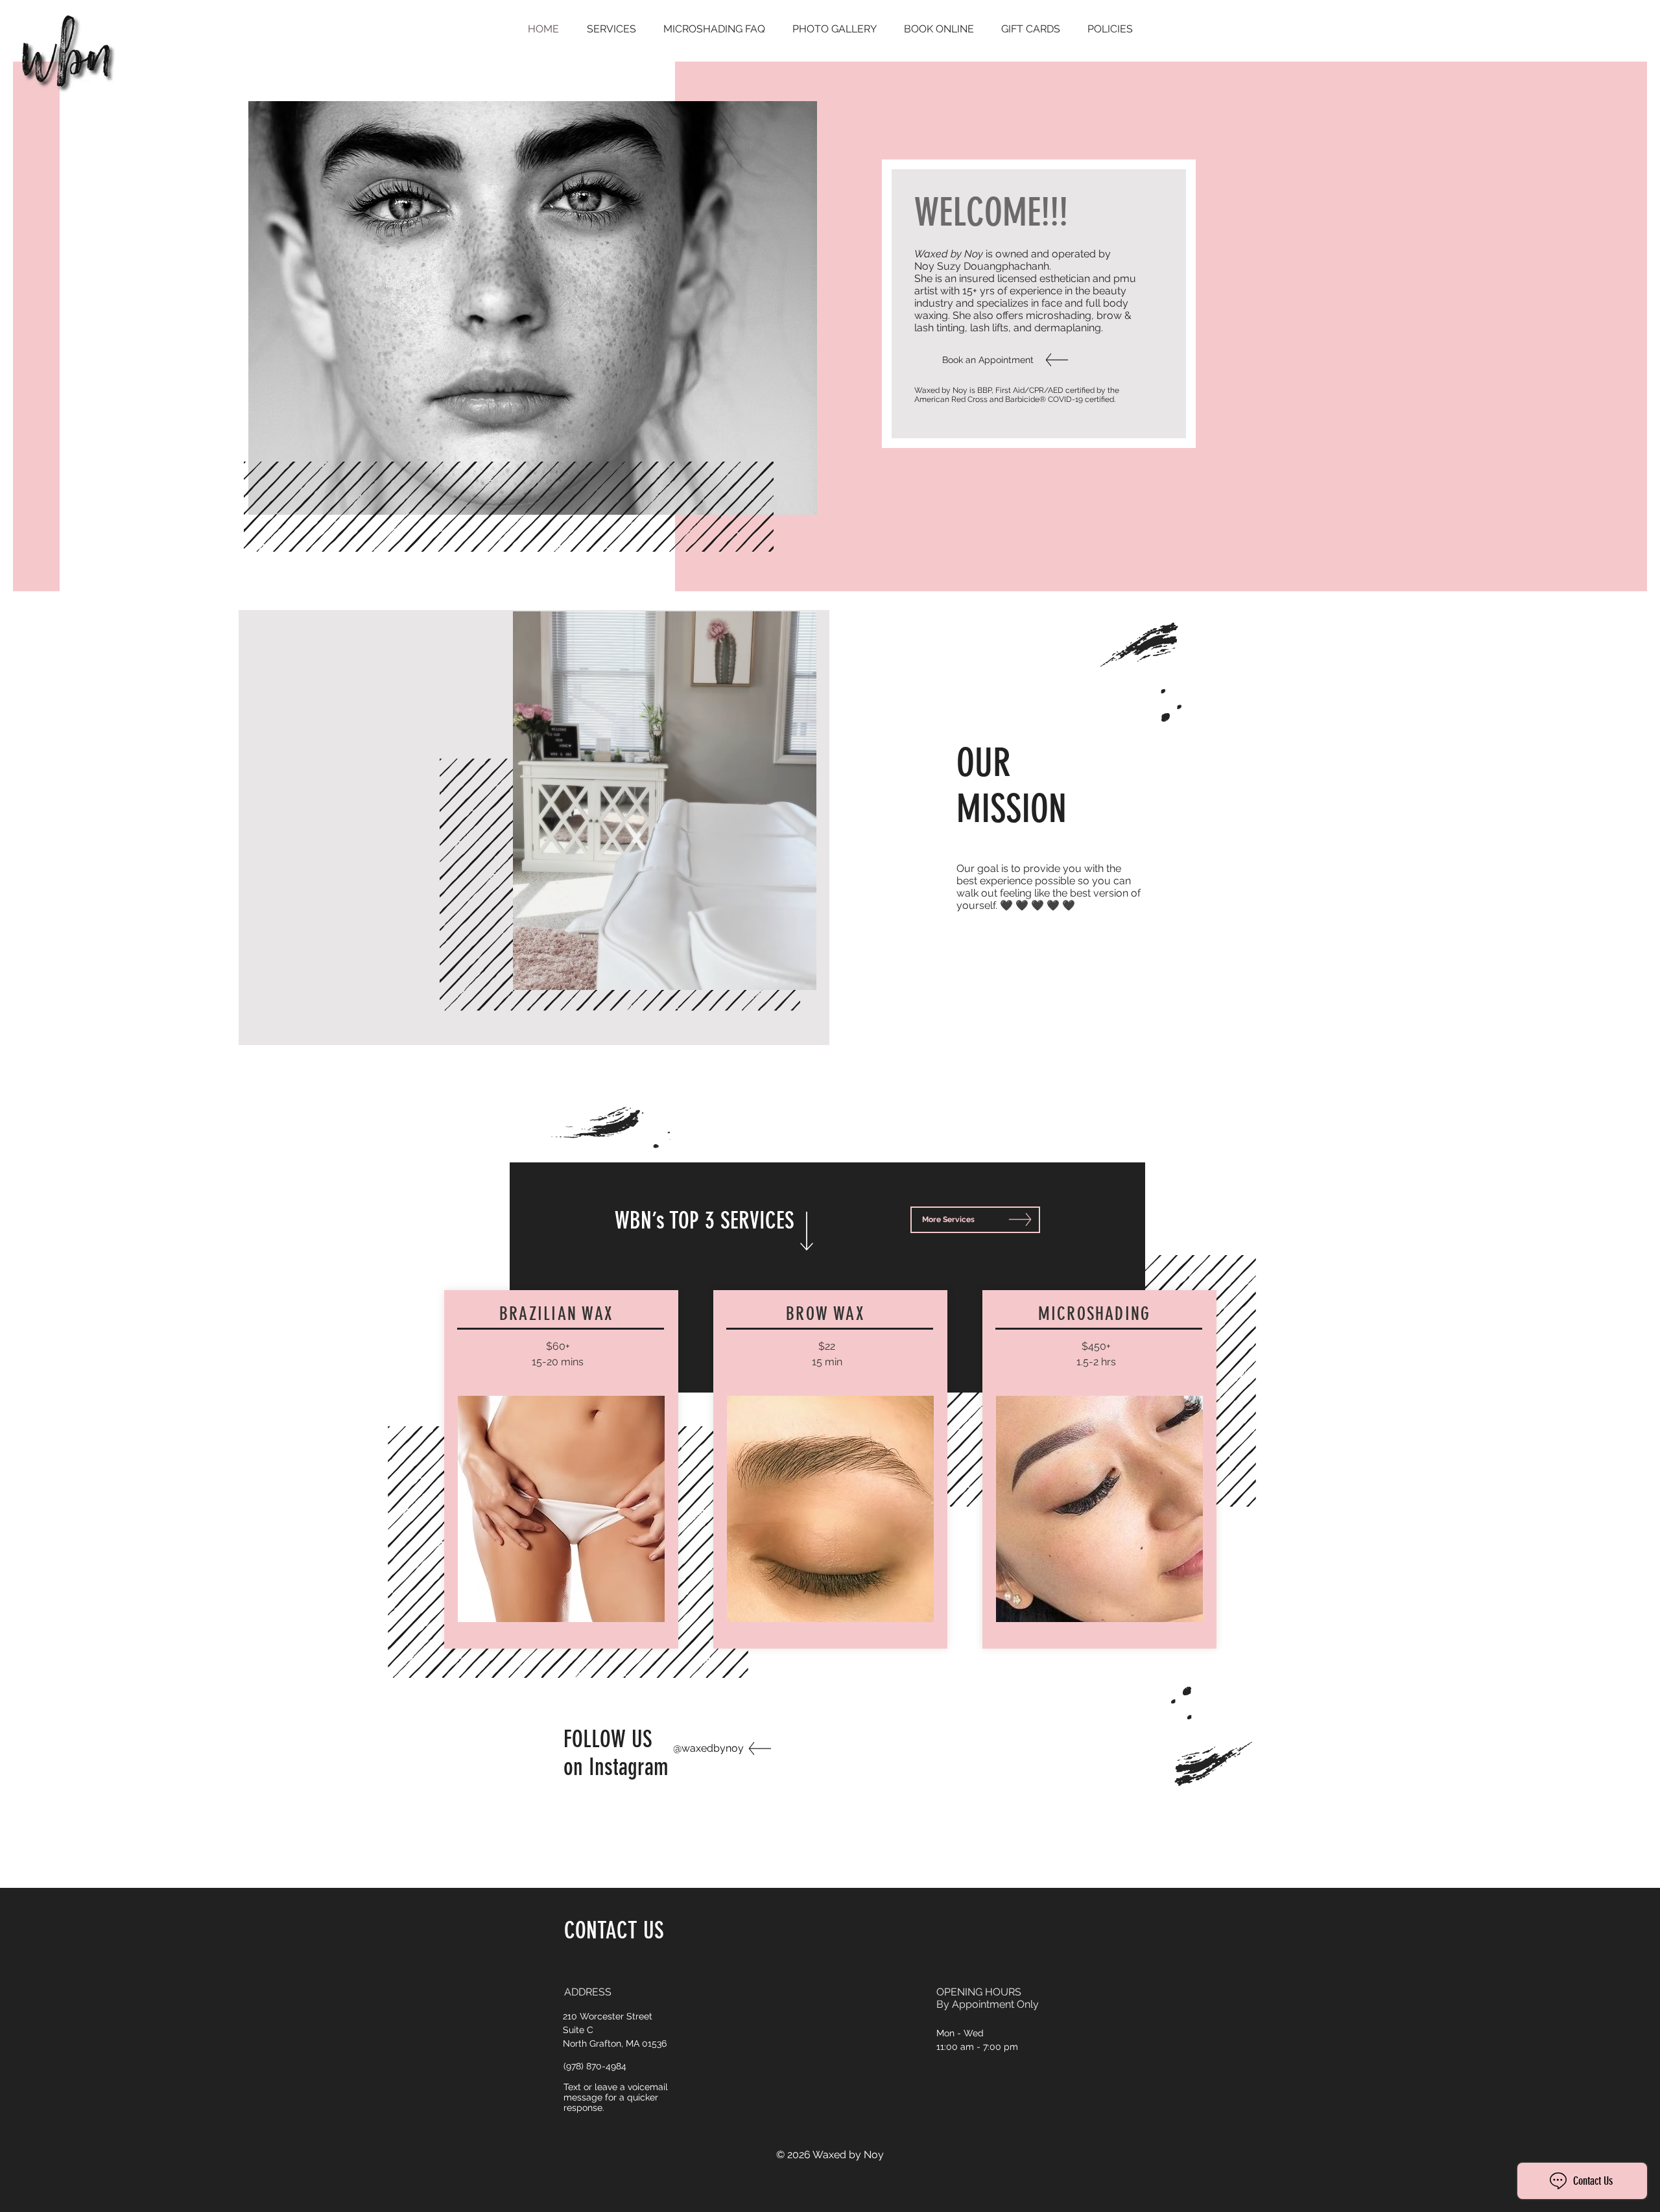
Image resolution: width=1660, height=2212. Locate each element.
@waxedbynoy (708, 1748)
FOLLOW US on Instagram (616, 1753)
